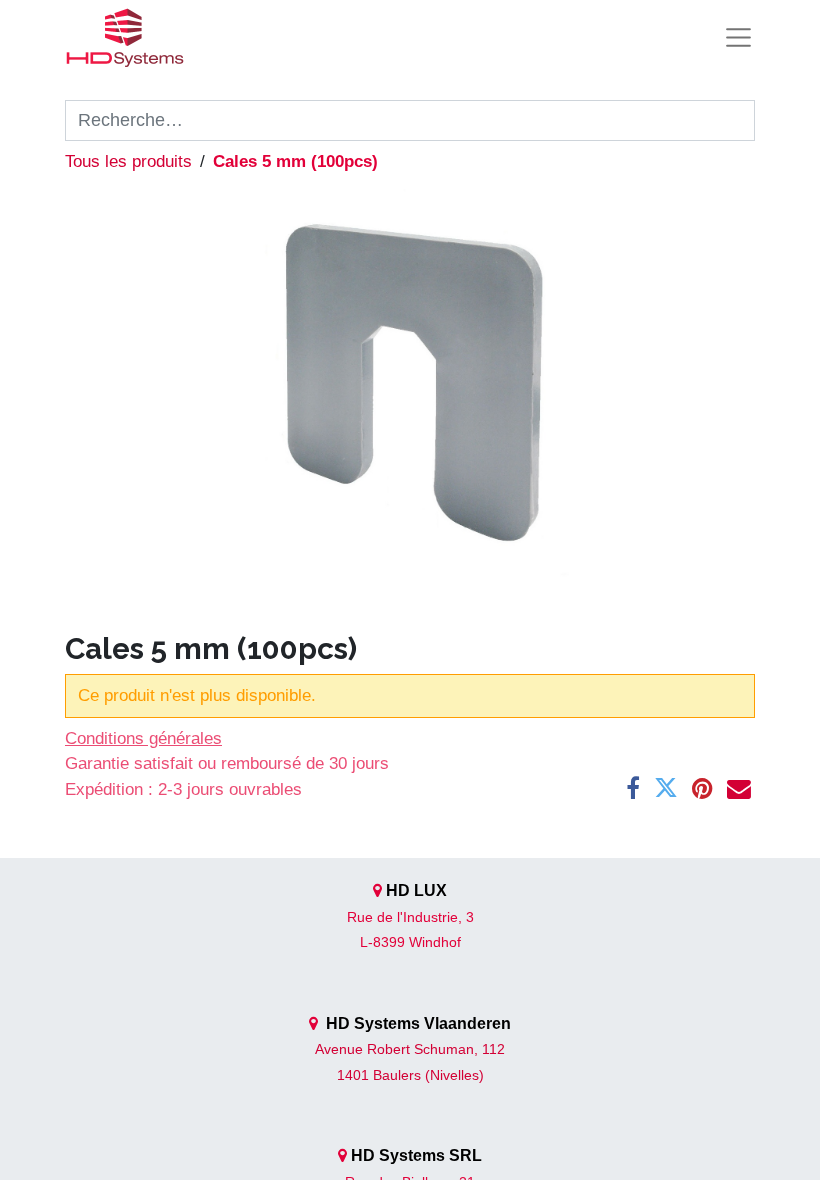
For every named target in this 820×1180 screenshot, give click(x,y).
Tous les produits (128, 161)
